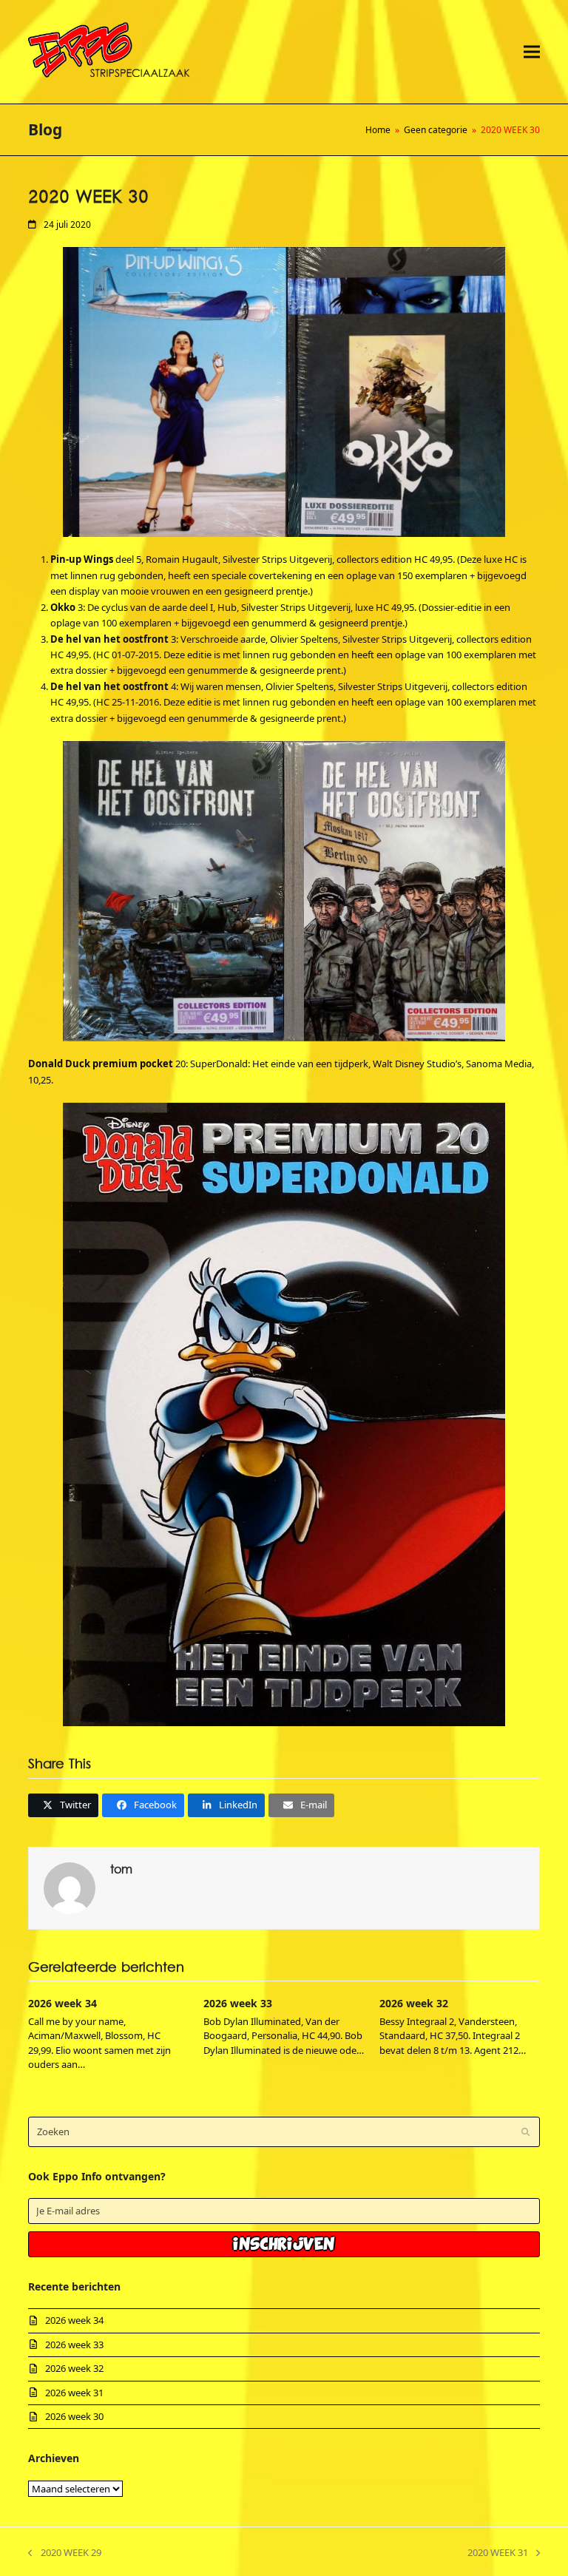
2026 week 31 (74, 2393)
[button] (532, 51)
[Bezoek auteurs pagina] (70, 1887)
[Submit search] (525, 2132)
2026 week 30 (74, 2416)
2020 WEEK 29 (64, 2553)
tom (121, 1870)
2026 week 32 (414, 2003)
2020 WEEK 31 (498, 2553)
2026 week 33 (238, 2003)
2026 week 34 (62, 2003)
